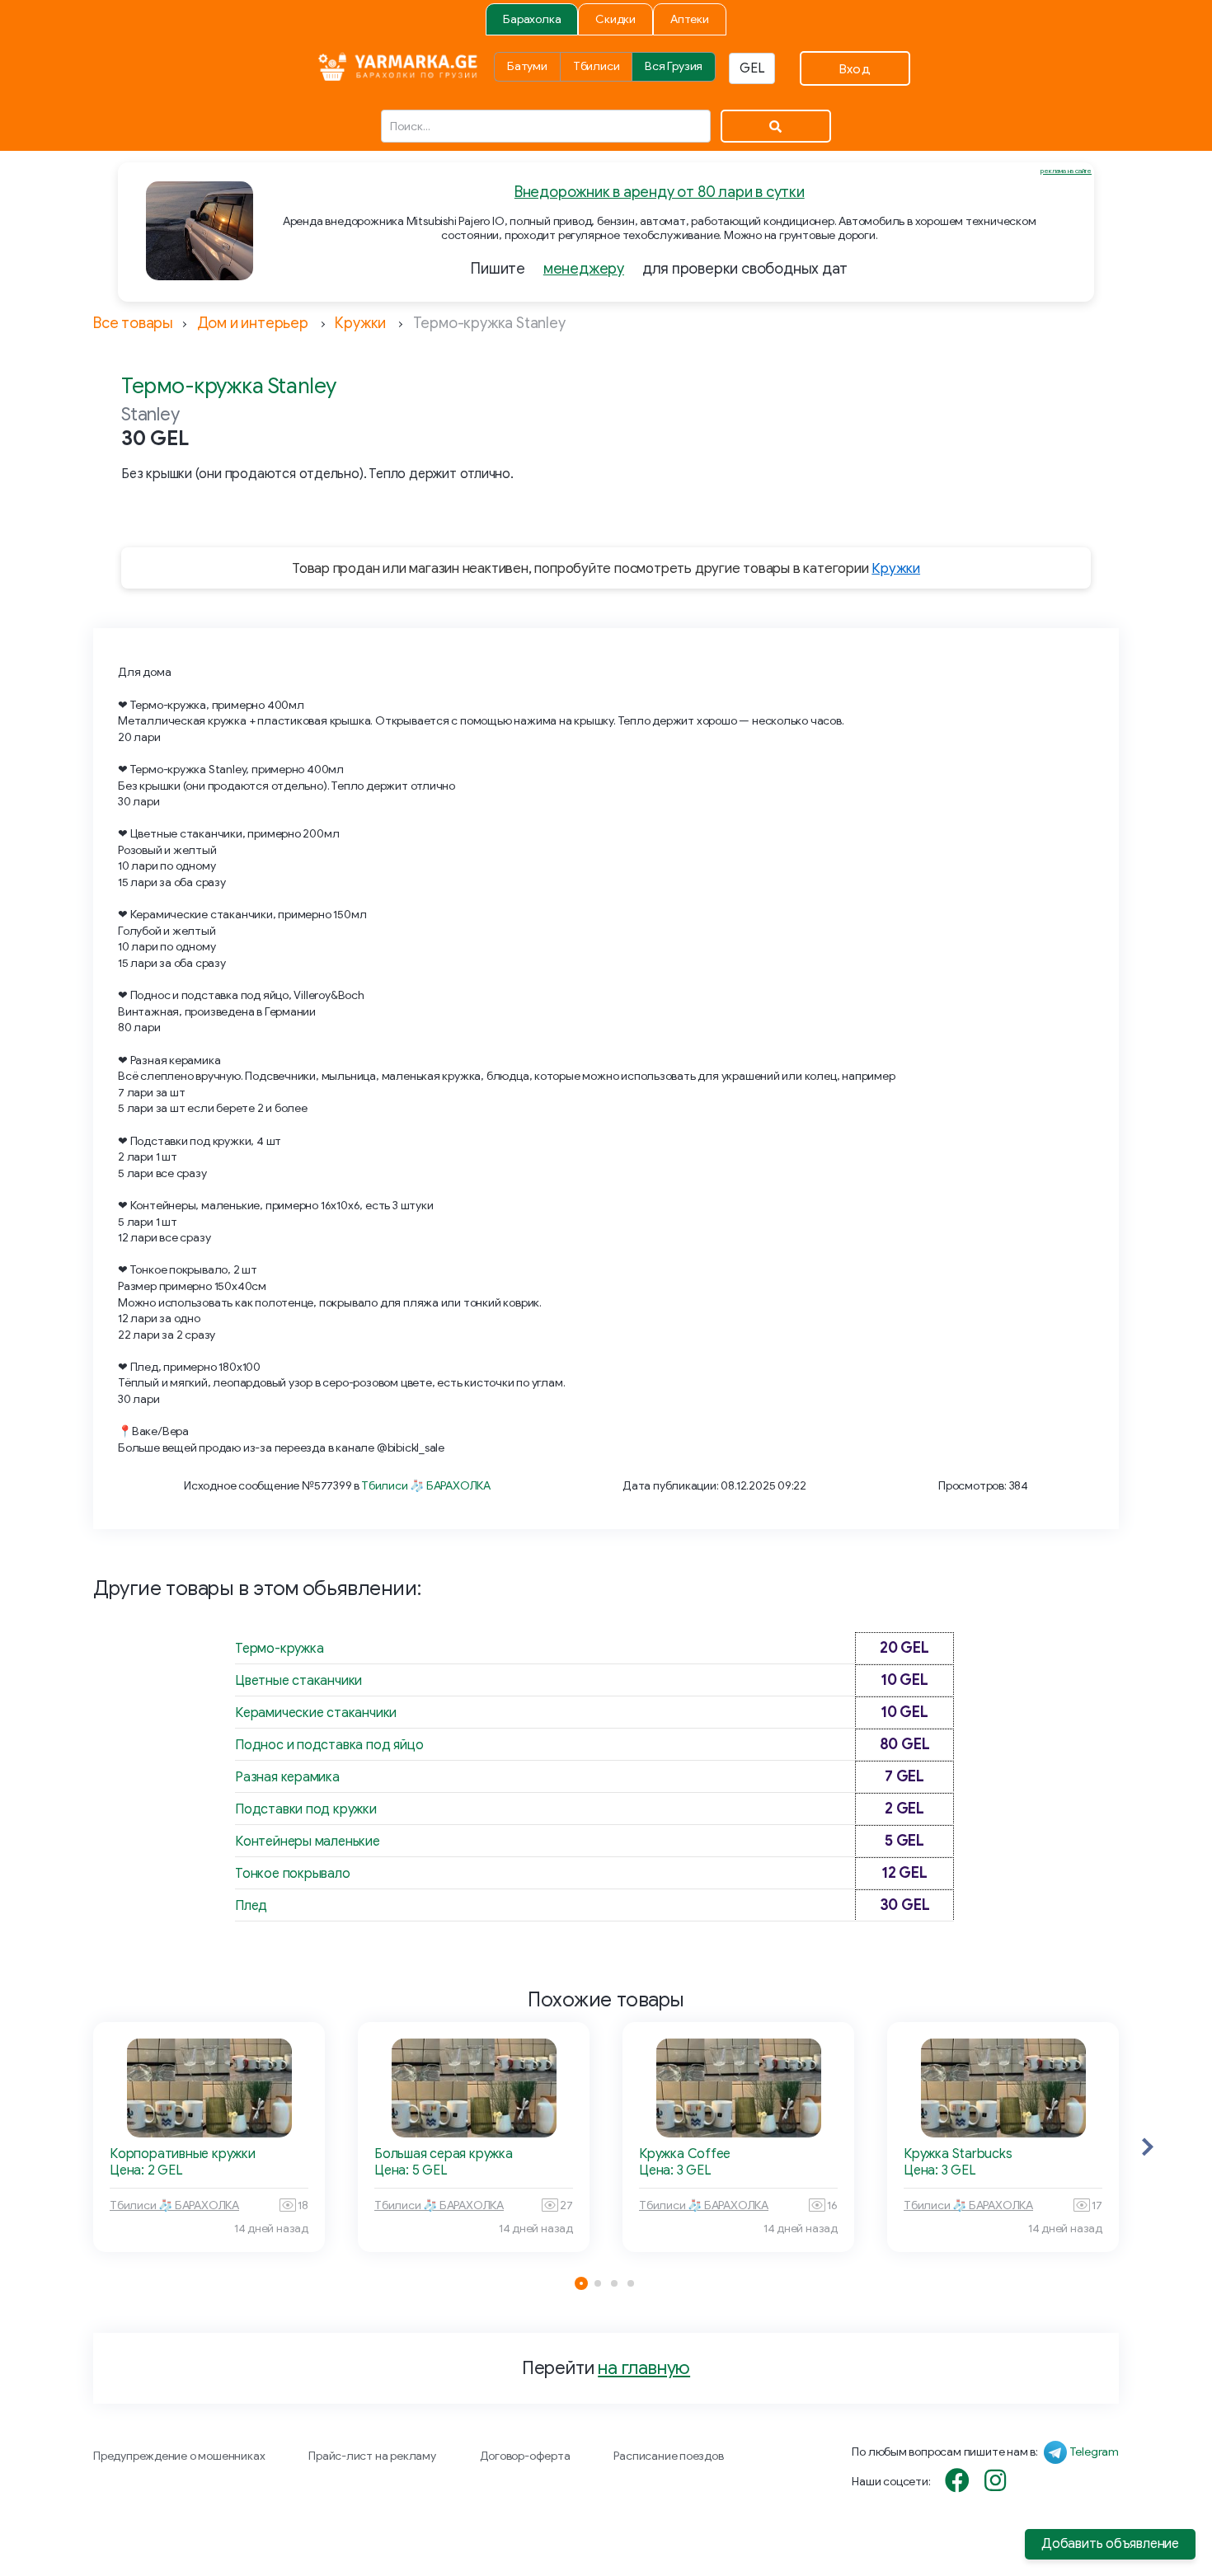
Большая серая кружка (444, 2154)
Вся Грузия (674, 66)
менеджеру (584, 269)
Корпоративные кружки (183, 2154)
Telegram (1094, 2452)
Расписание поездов (668, 2456)
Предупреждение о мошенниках (179, 2456)
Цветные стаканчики (298, 1681)
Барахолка (532, 19)
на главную (644, 2368)
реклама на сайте (1066, 171)
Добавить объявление (1110, 2544)
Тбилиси (597, 66)
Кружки (360, 323)
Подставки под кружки (306, 1809)
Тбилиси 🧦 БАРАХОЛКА (426, 1486)
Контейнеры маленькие (308, 1842)
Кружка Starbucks (958, 2154)
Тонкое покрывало (293, 1874)
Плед (251, 1906)
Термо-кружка (279, 1649)
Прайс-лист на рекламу (372, 2456)
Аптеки (690, 19)
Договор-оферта (525, 2456)
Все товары (133, 323)
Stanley (150, 414)
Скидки (615, 19)
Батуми (527, 66)
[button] (1148, 2147)
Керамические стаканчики (316, 1713)
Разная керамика (287, 1777)
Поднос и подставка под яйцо (329, 1745)
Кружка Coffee (685, 2154)
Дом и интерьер (253, 323)
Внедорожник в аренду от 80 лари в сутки (660, 192)
